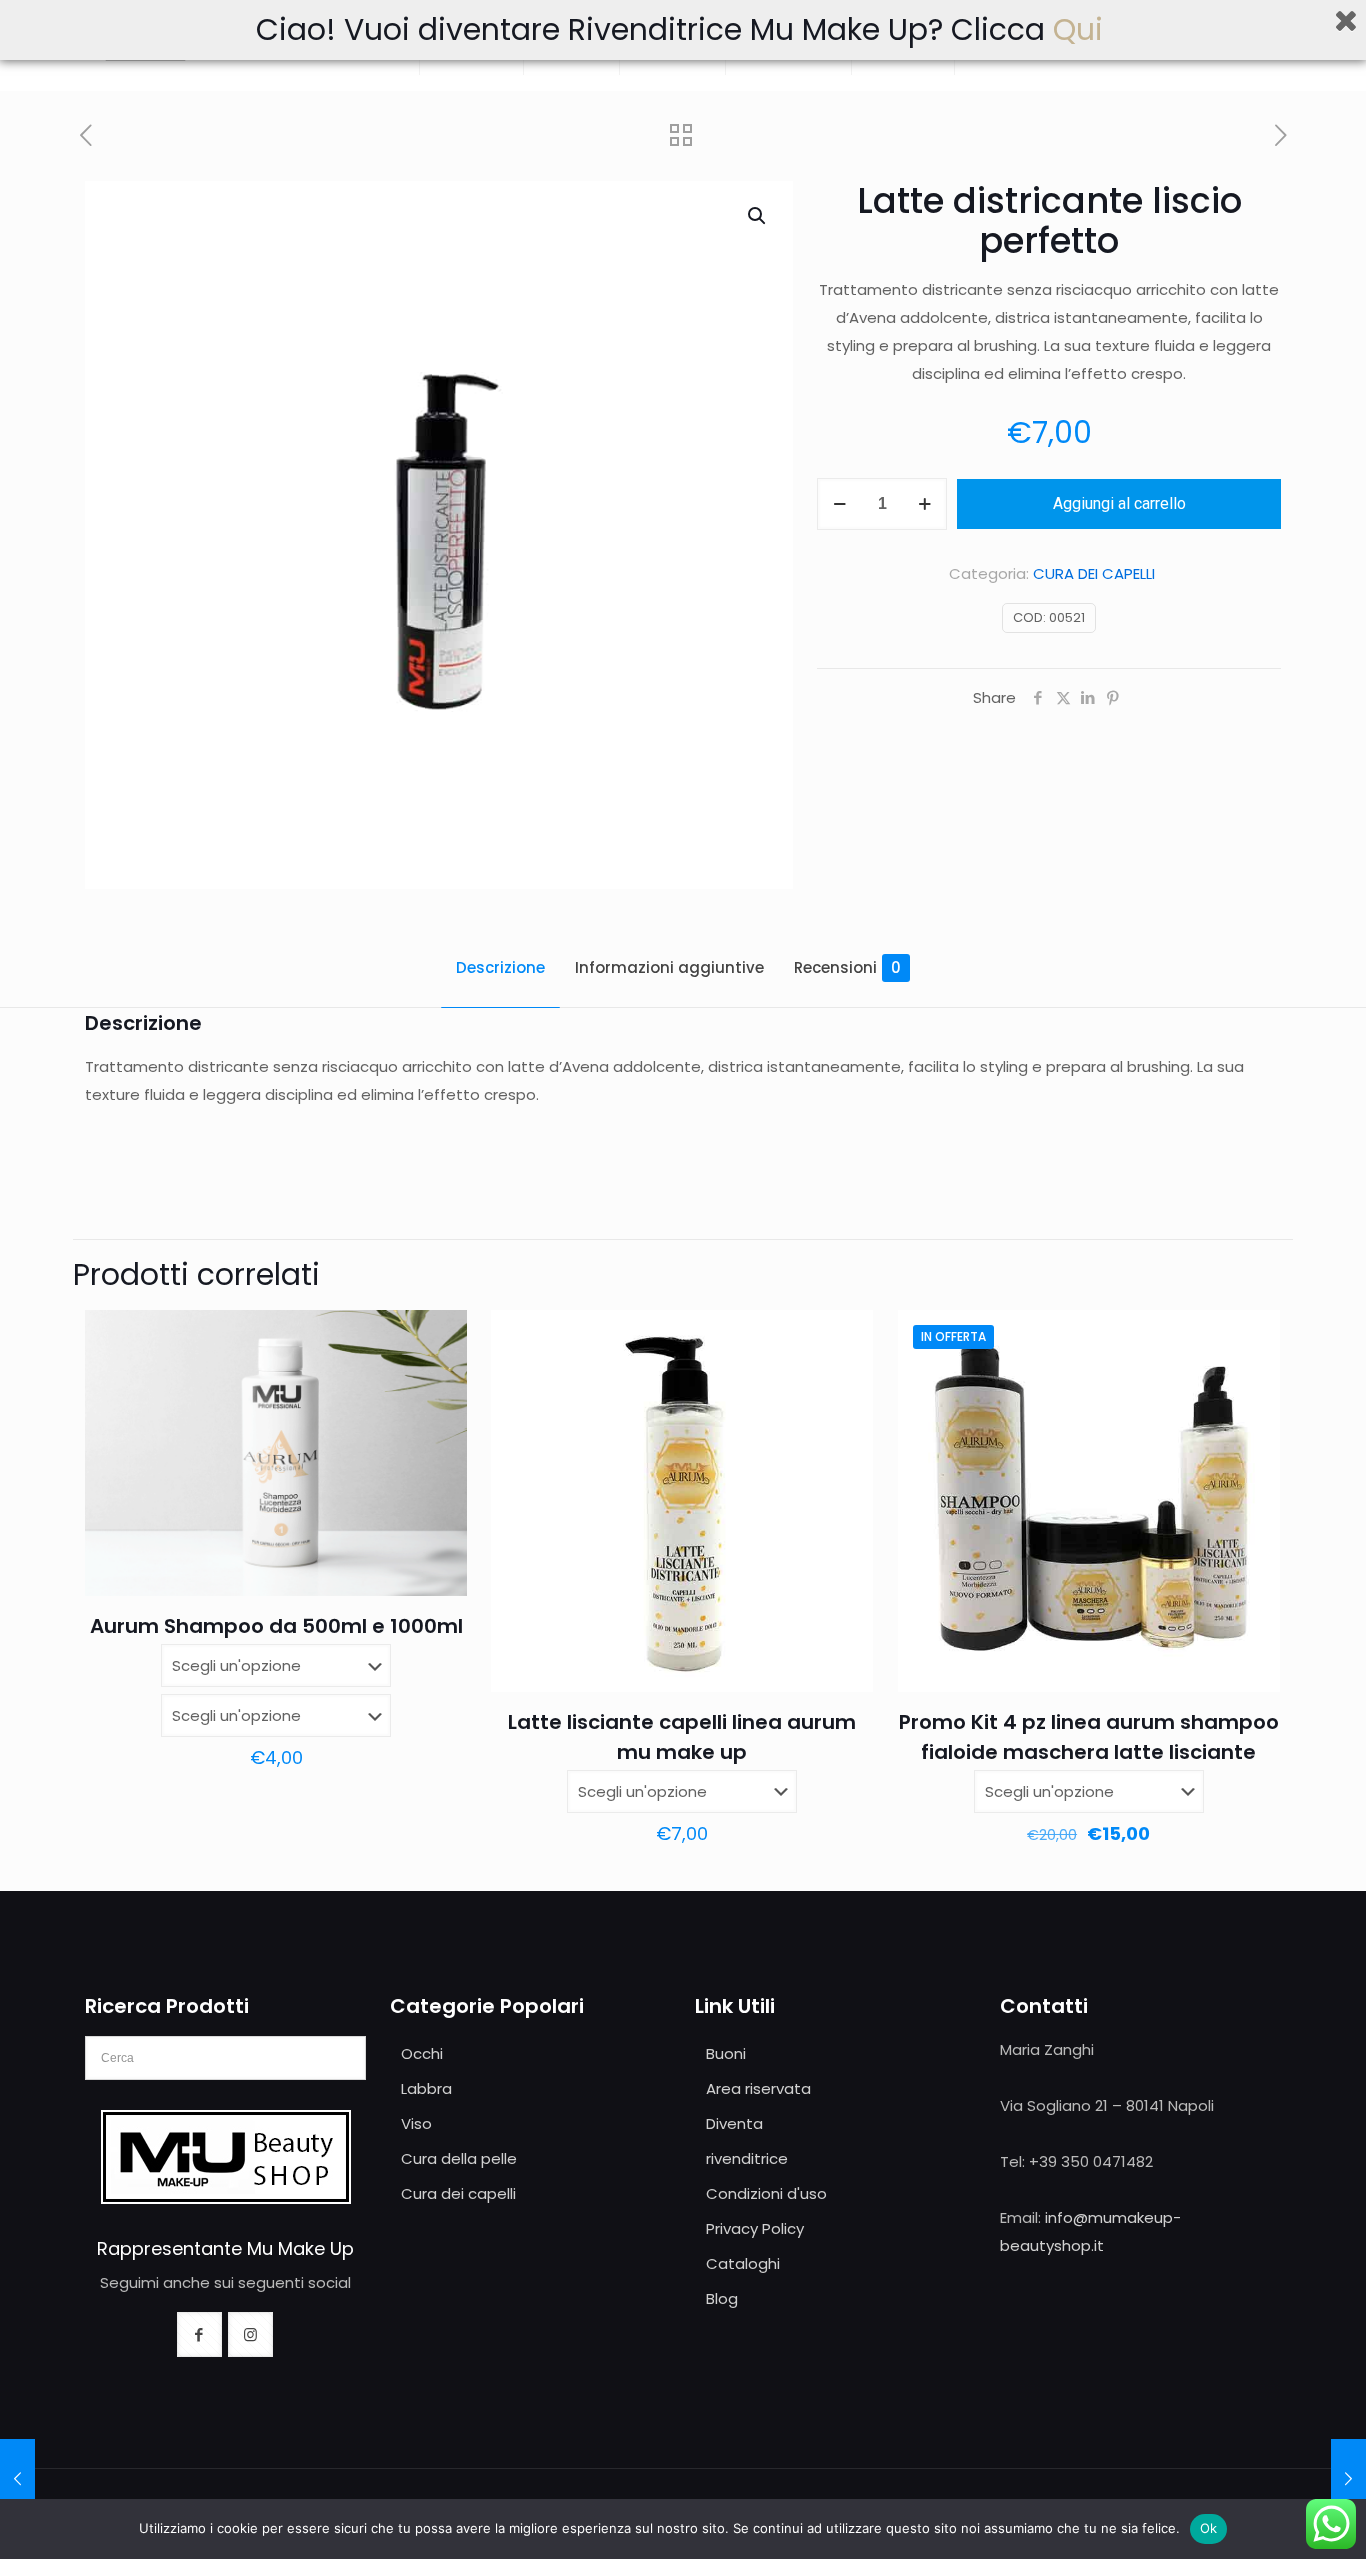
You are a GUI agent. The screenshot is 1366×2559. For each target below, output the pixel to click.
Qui (1082, 29)
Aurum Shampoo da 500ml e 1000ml (276, 1626)
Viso (416, 2123)
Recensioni (847, 967)
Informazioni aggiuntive (669, 967)
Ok (1209, 2528)
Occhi (422, 2053)
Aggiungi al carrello (1119, 503)
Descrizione (500, 967)
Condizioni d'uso (766, 2193)
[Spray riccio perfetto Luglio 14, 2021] (17, 2479)
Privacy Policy (755, 2228)
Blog (722, 2298)
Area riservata (758, 2088)
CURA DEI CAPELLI (1094, 573)
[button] (758, 216)
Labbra (426, 2088)
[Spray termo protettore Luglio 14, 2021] (1348, 2479)
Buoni (726, 2053)
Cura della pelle (459, 2158)
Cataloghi (743, 2263)
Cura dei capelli (458, 2193)
